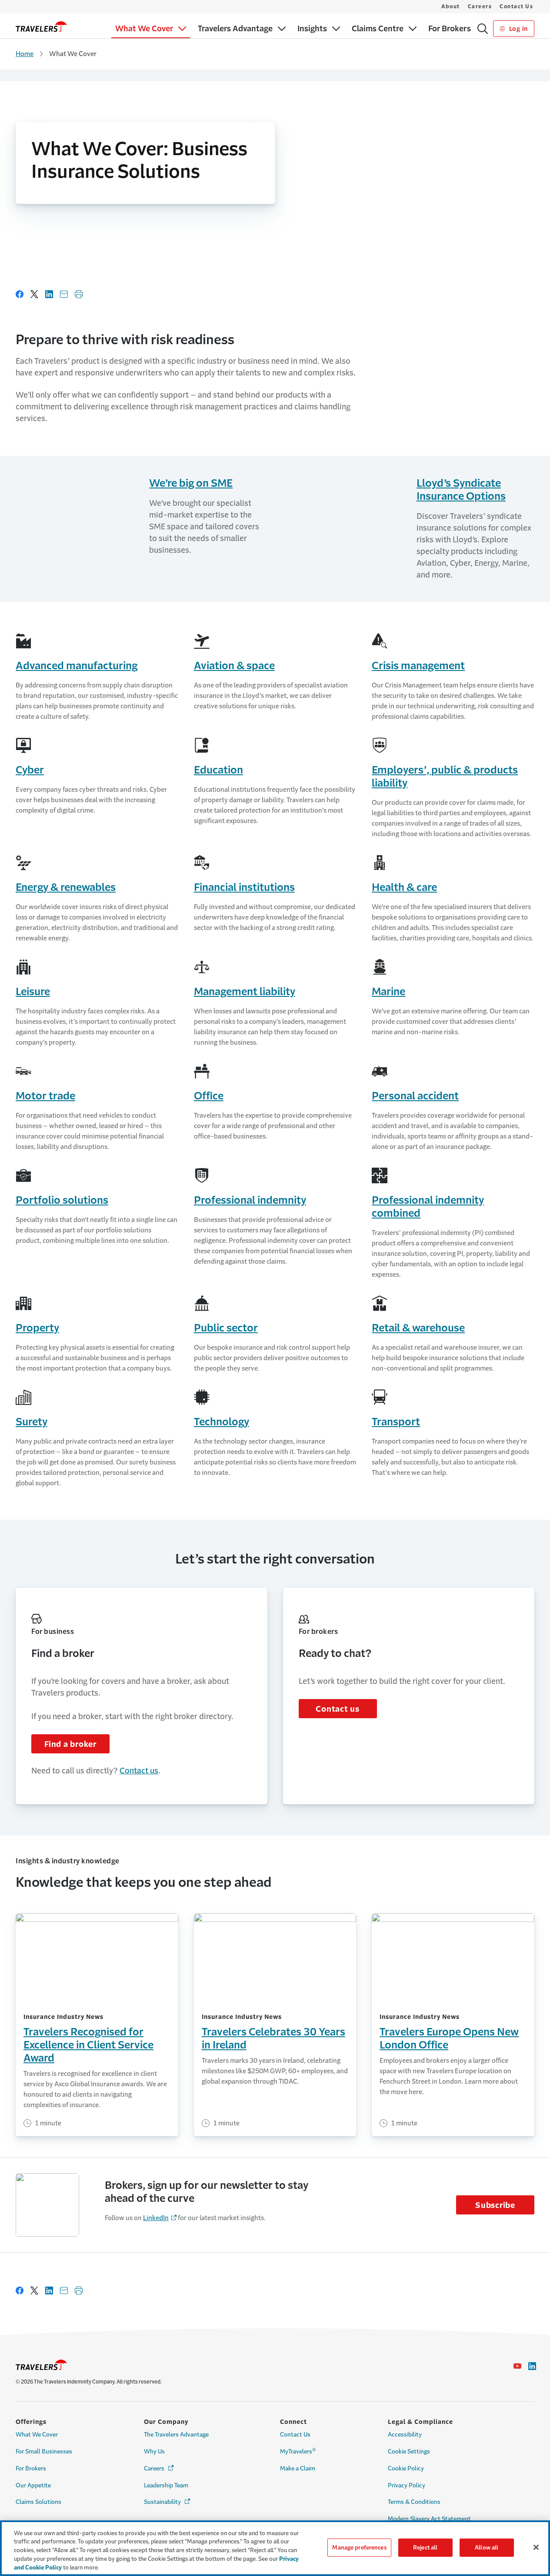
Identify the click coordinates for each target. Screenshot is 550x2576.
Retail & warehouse (418, 1328)
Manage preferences (359, 2548)
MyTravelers (298, 2451)
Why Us (154, 2452)
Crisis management (418, 666)
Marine (388, 992)
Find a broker (70, 1744)
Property (37, 1328)
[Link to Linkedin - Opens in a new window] (532, 2366)
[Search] (483, 29)
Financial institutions (244, 887)
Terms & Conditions (414, 2502)
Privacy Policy (407, 2485)
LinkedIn (156, 2218)
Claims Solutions (38, 2502)
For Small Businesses (44, 2452)
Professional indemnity (250, 1200)
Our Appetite (33, 2485)
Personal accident (415, 1096)
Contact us (139, 1771)
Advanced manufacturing (77, 666)
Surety (32, 1422)
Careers (480, 7)
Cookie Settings (409, 2452)
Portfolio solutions (62, 1200)
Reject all (425, 2548)
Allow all (487, 2548)
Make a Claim (298, 2468)
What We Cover (37, 2435)
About (451, 7)
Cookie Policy (406, 2468)
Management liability (245, 992)
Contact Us (516, 7)
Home (25, 54)
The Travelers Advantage (176, 2435)
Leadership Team (166, 2485)
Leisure (33, 992)
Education (218, 770)
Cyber (30, 770)
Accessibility (405, 2435)
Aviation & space (234, 666)
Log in (518, 29)
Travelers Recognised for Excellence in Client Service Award (88, 2045)
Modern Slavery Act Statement (429, 2519)
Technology (222, 1422)
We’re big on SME (191, 483)
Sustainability (168, 2502)
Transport (396, 1422)
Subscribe (495, 2205)
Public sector (226, 1328)
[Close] (536, 2547)
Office (209, 1096)
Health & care (404, 887)
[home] (41, 27)
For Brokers (31, 2468)
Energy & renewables (66, 887)
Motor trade (45, 1096)
